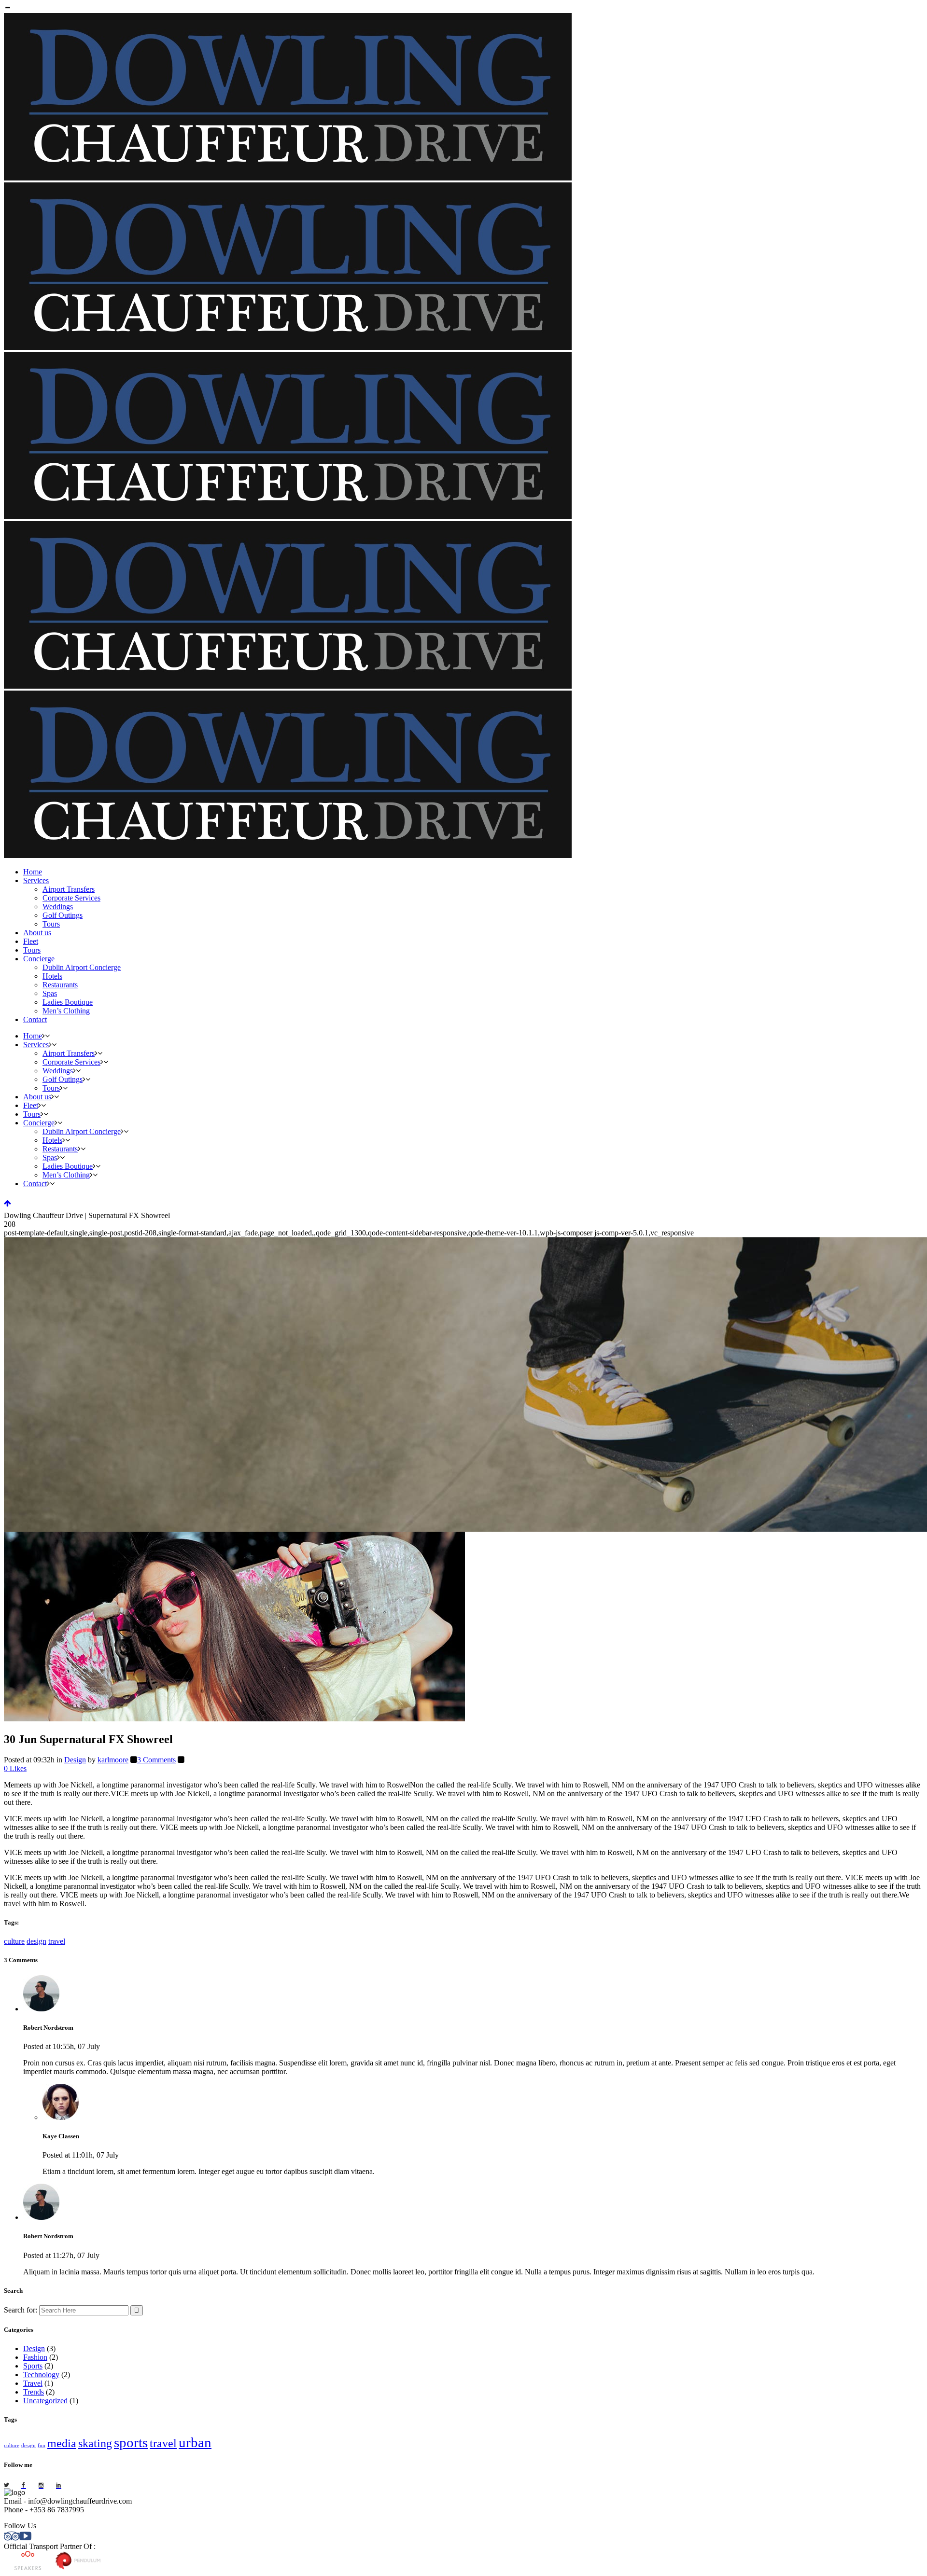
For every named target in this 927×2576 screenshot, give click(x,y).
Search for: (21, 2310)
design (36, 1941)
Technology (41, 2375)
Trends (34, 2392)
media (62, 2443)
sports (131, 2442)
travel (57, 1941)
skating (95, 2443)
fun (42, 2445)
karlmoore (113, 1760)
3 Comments (156, 1760)
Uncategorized (45, 2401)
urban (195, 2442)
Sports (33, 2366)
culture (14, 1941)
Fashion (35, 2357)
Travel (33, 2383)
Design (75, 1760)
